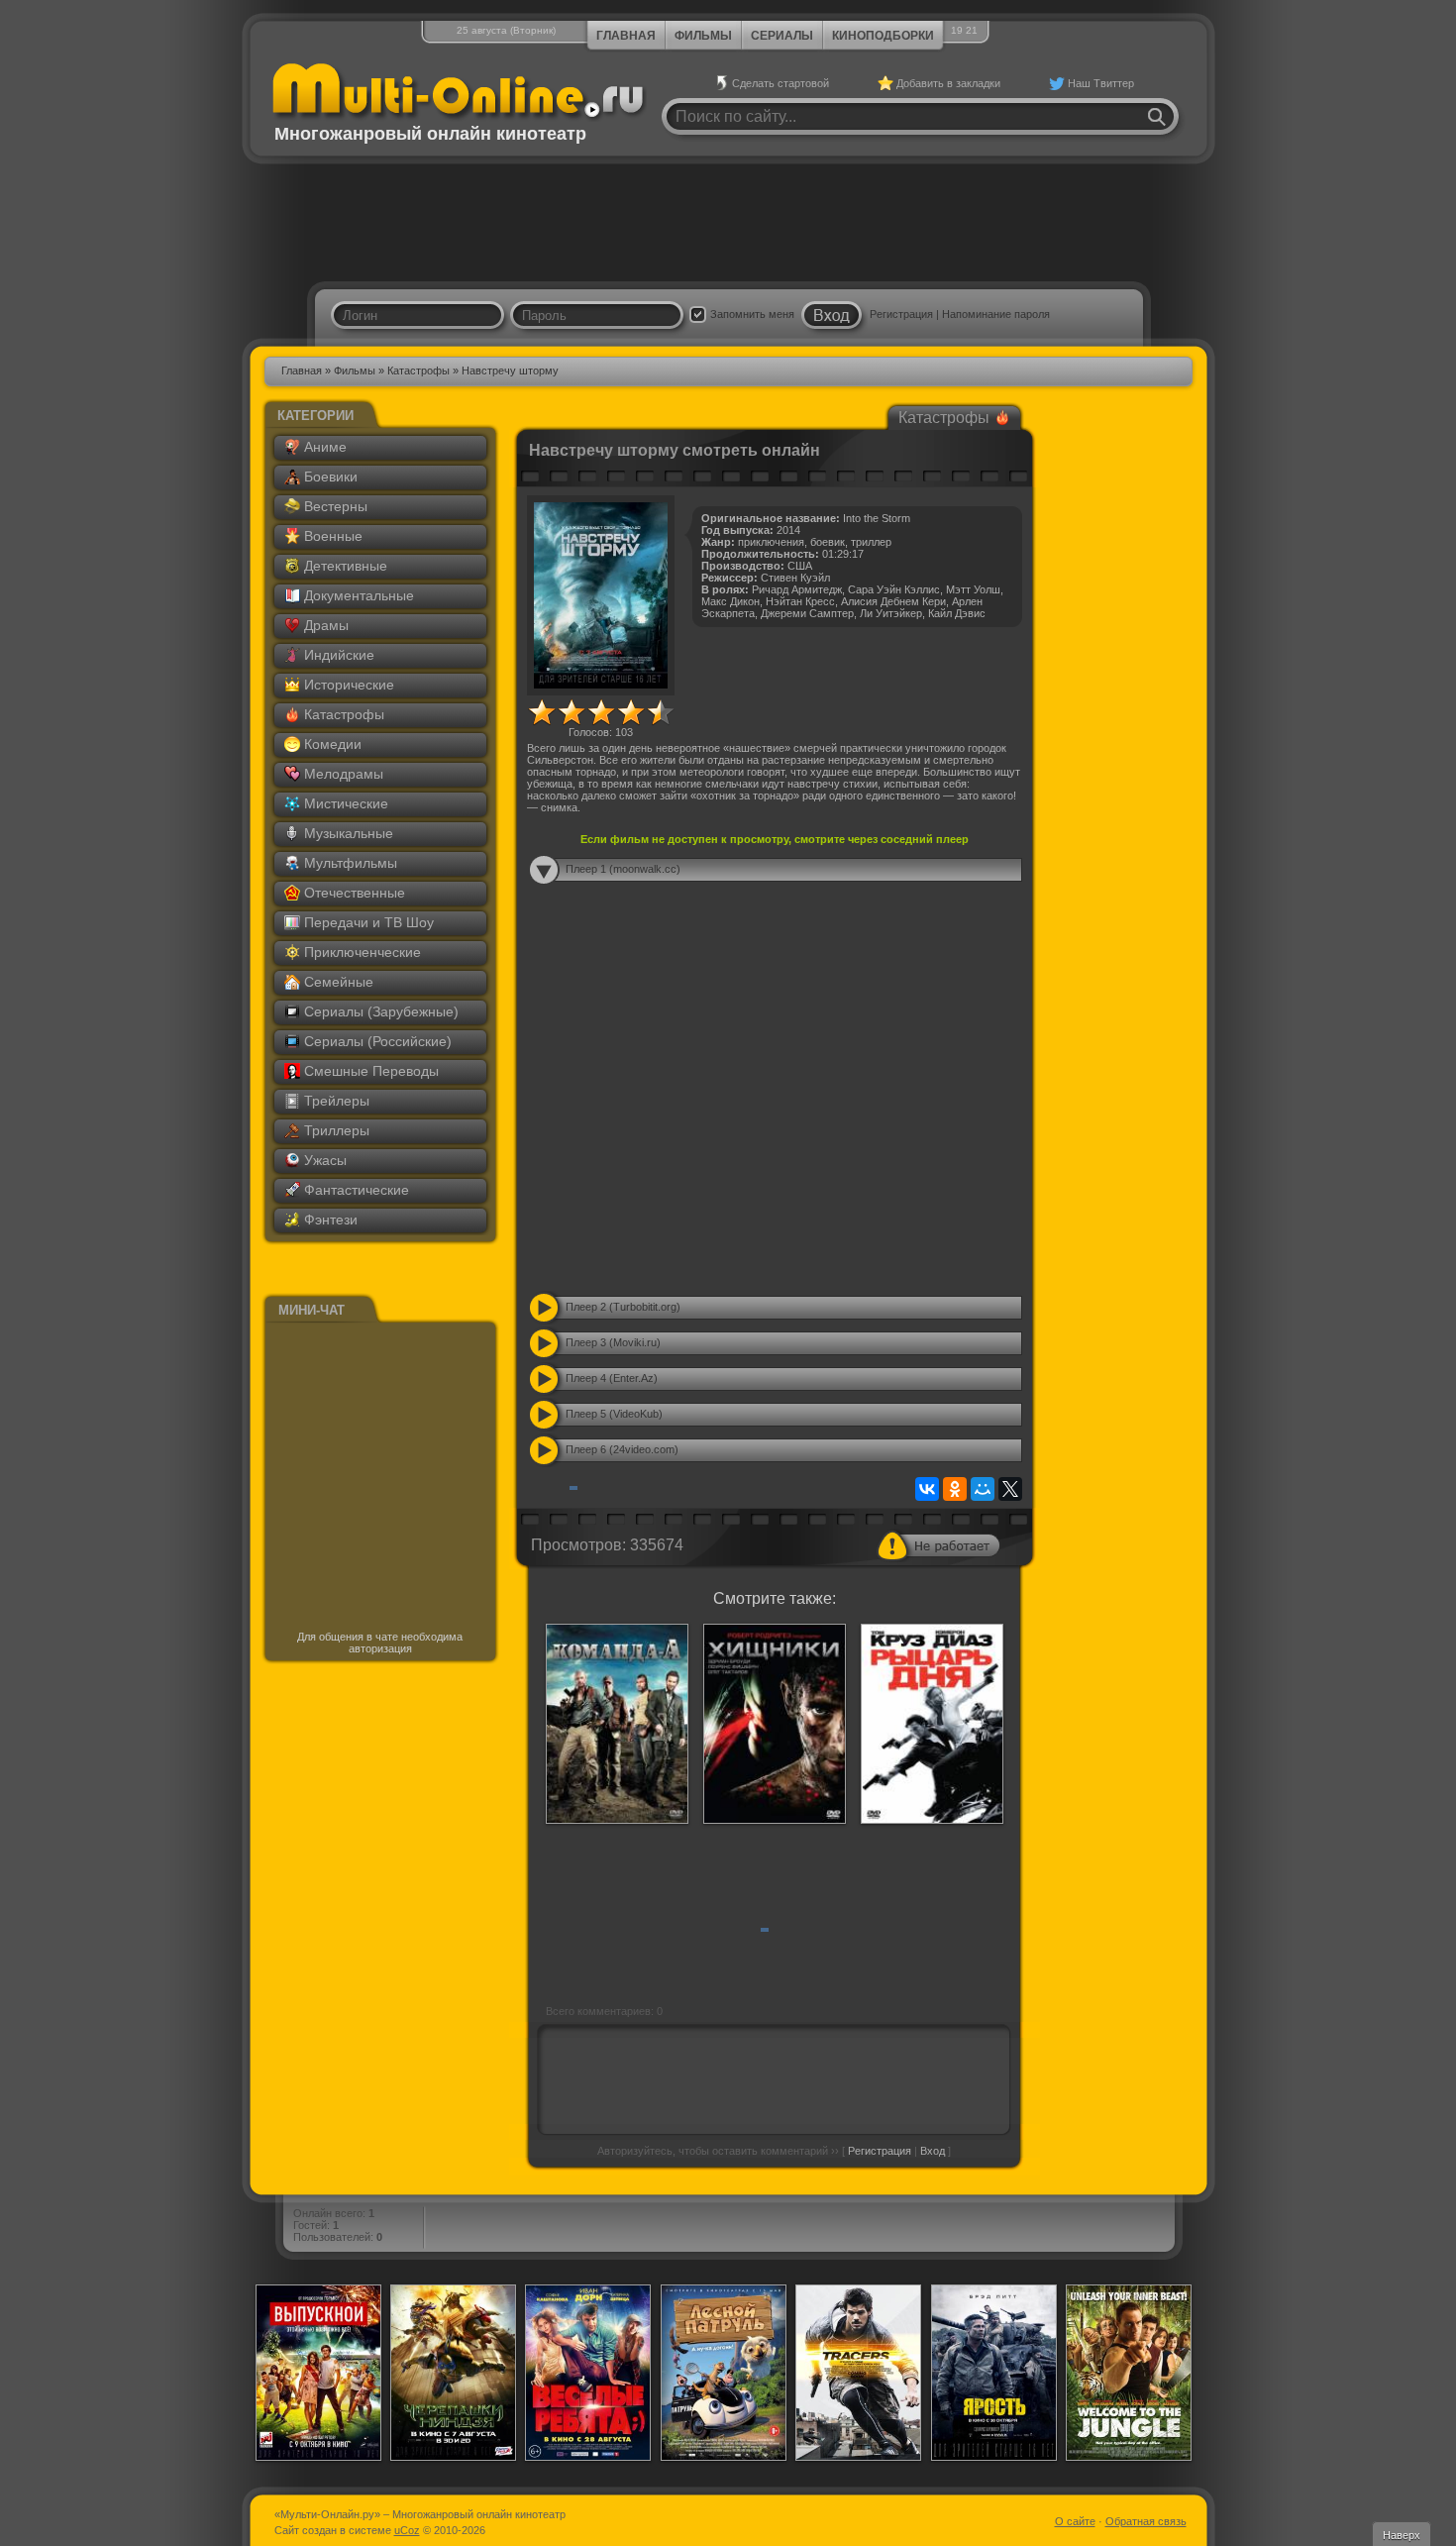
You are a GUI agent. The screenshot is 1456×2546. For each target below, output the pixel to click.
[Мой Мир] (983, 1489)
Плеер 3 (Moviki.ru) (613, 1342)
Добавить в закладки (948, 83)
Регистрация (901, 314)
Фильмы (703, 36)
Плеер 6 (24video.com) (622, 1449)
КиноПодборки (883, 36)
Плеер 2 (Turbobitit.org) (623, 1307)
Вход (933, 2151)
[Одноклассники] (955, 1489)
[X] (1010, 1489)
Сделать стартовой (780, 83)
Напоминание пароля (996, 314)
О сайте (1075, 2521)
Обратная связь (1146, 2521)
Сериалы (782, 36)
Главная (626, 36)
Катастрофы (418, 371)
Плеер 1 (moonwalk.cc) (623, 869)
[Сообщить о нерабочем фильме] (939, 1545)
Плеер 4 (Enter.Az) (612, 1378)
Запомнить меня (752, 314)
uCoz (407, 2530)
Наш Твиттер (1101, 83)
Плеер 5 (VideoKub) (614, 1414)
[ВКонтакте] (927, 1489)
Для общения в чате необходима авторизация (380, 1643)
